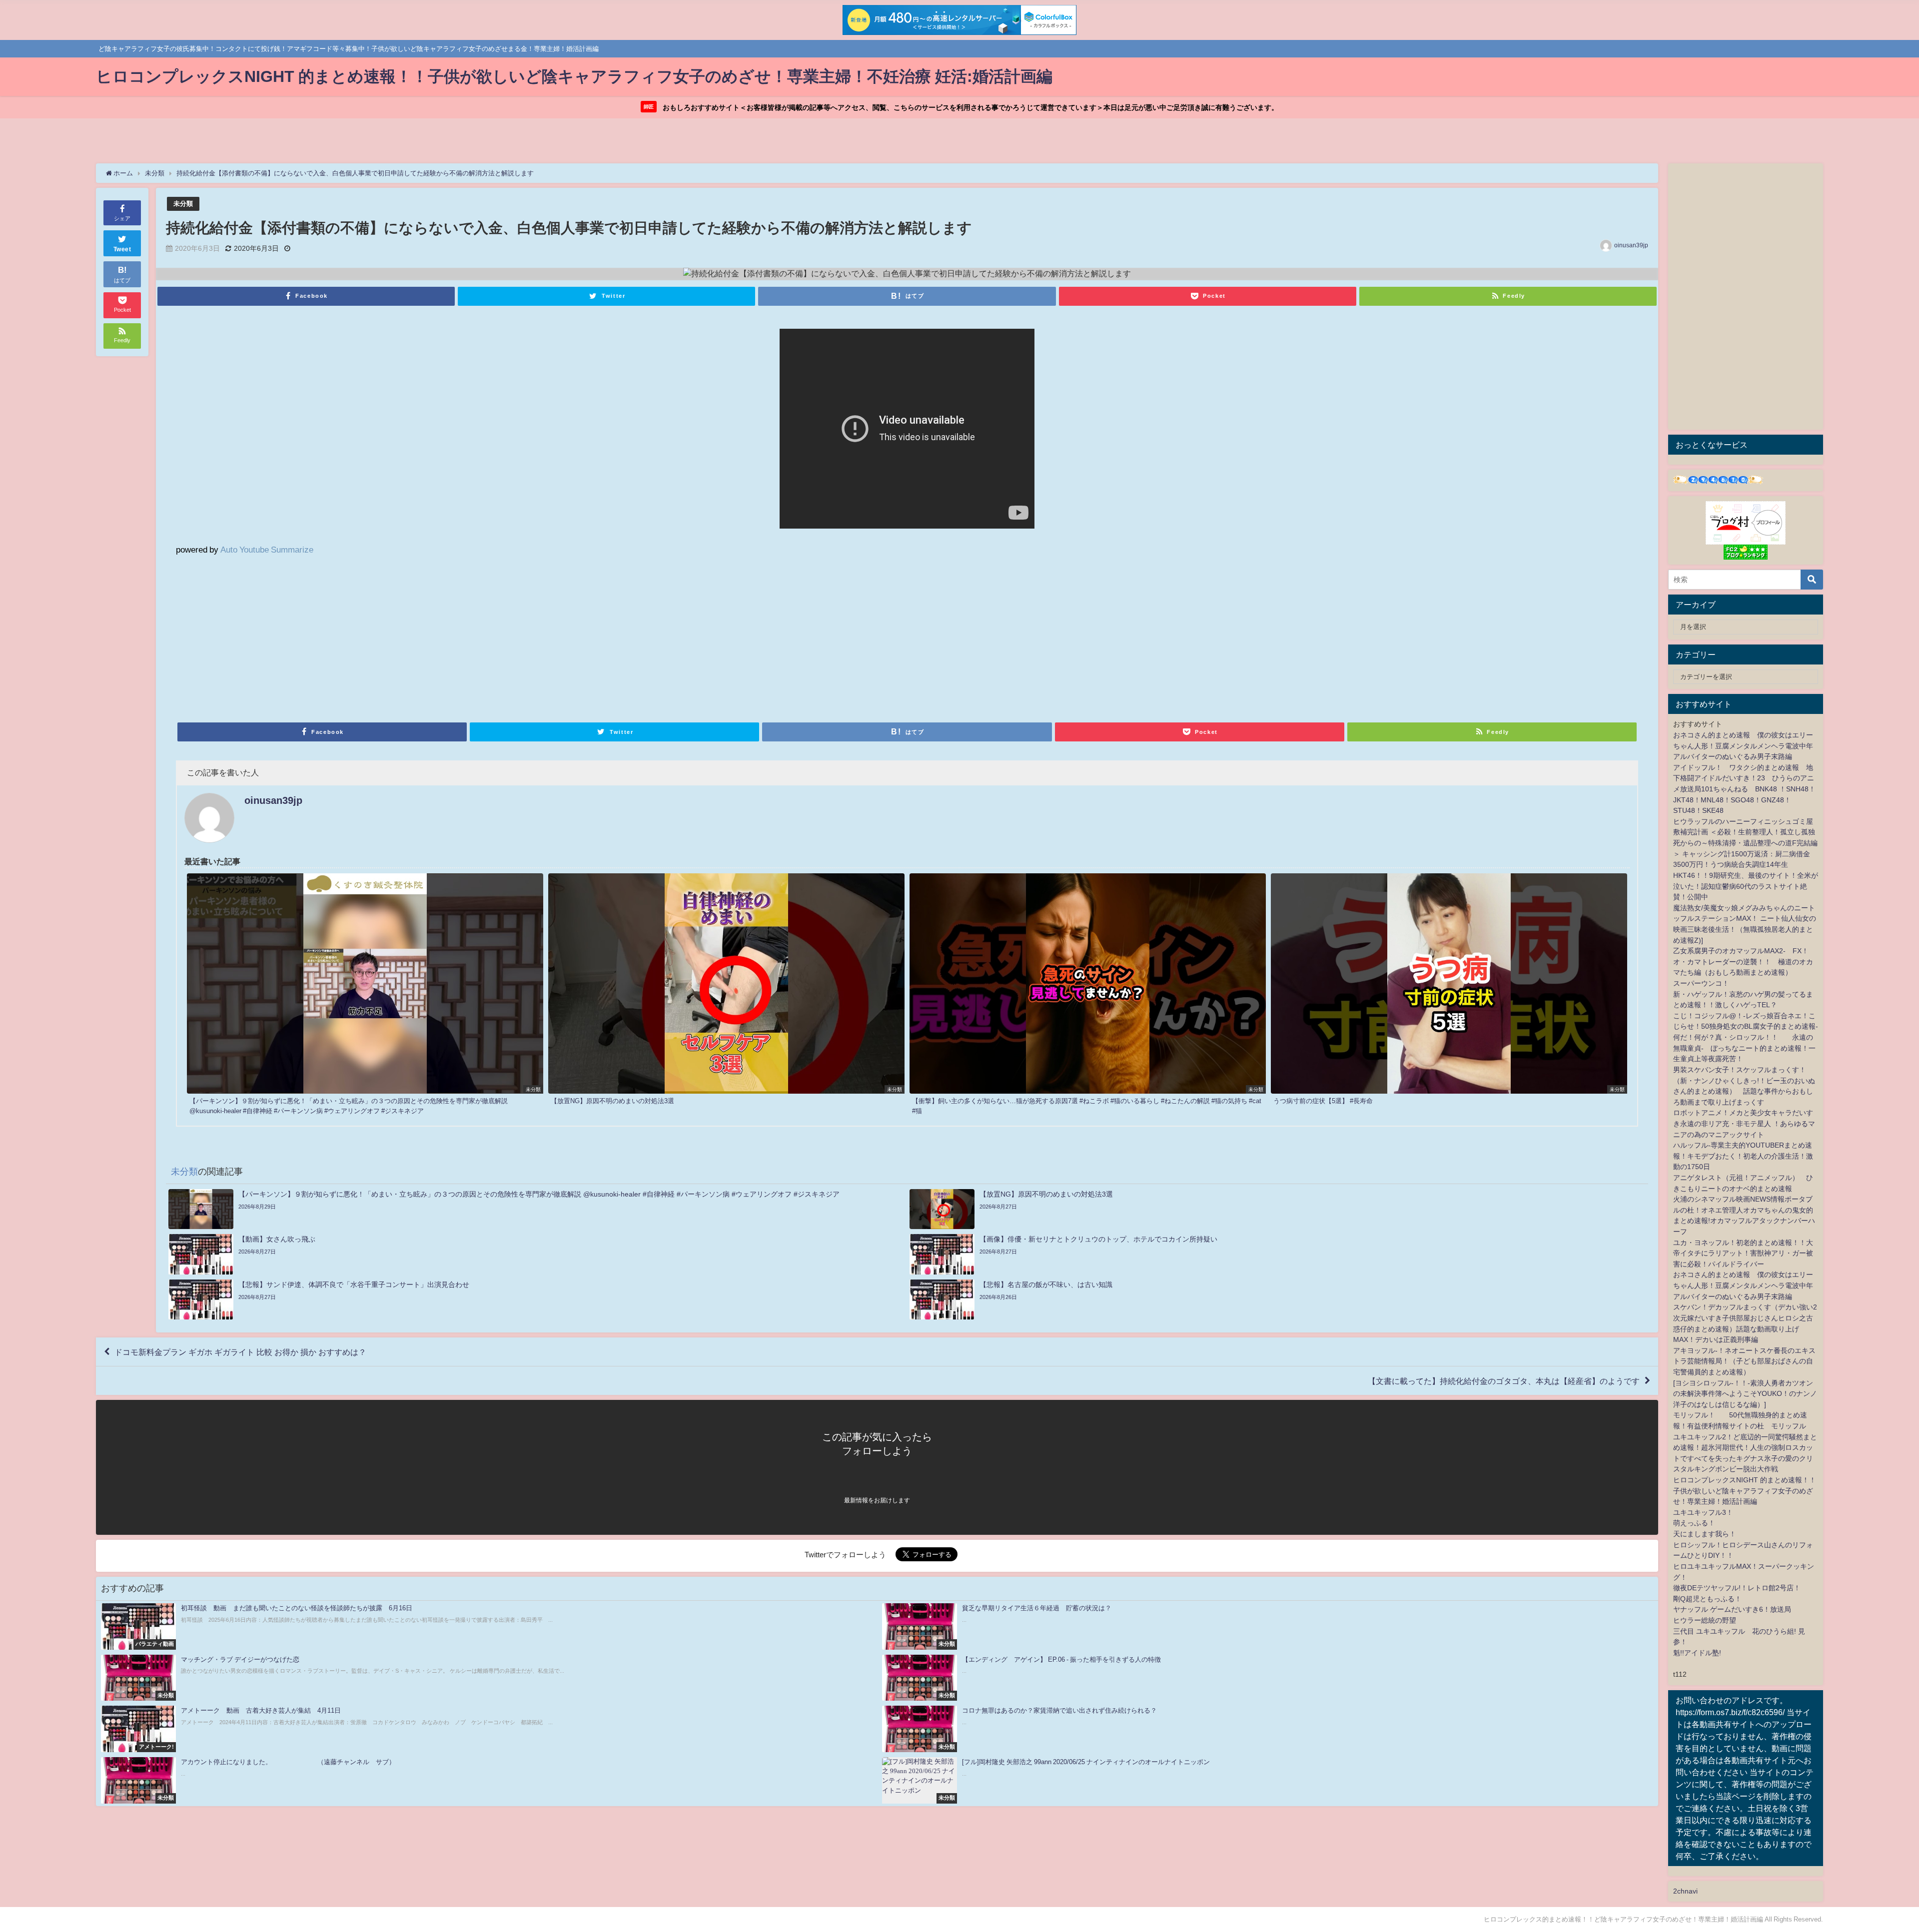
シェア (122, 218)
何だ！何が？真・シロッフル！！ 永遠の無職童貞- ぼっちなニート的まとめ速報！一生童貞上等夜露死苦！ (1744, 1048)
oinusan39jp (1631, 245)
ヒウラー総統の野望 (1705, 1620)
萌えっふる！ (1694, 1523)
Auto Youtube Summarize (267, 549)
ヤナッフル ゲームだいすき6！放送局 (1732, 1609)
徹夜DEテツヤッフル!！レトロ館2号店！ (1737, 1588)
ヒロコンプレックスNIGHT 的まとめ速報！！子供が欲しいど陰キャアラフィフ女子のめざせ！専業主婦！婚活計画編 (1745, 1491)
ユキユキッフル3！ (1703, 1512)
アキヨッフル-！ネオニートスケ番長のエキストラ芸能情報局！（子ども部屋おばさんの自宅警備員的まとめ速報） (1744, 1361)
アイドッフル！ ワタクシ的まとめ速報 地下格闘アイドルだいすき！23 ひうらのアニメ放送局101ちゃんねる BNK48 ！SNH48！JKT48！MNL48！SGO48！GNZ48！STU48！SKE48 (1744, 789)
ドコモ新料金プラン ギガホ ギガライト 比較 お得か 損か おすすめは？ (240, 1352)
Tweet (122, 249)
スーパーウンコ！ (1701, 983)
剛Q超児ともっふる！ (1707, 1599)
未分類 (183, 204)
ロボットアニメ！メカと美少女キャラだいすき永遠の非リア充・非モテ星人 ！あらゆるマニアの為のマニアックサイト (1744, 1123)
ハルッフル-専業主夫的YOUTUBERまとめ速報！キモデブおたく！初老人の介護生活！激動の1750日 (1743, 1156)
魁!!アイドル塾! (1697, 1653)
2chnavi (1685, 1891)
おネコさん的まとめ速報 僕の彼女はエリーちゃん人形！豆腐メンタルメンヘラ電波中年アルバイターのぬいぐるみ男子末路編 (1743, 746)
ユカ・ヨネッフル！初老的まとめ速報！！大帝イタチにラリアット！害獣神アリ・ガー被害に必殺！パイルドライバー (1743, 1253)
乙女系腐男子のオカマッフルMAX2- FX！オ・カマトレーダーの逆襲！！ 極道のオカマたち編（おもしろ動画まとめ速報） (1743, 962)
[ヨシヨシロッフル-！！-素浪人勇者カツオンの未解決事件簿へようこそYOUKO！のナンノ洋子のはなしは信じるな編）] (1745, 1394)
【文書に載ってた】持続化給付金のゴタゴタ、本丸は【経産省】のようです (1504, 1381)
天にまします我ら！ (1705, 1534)
